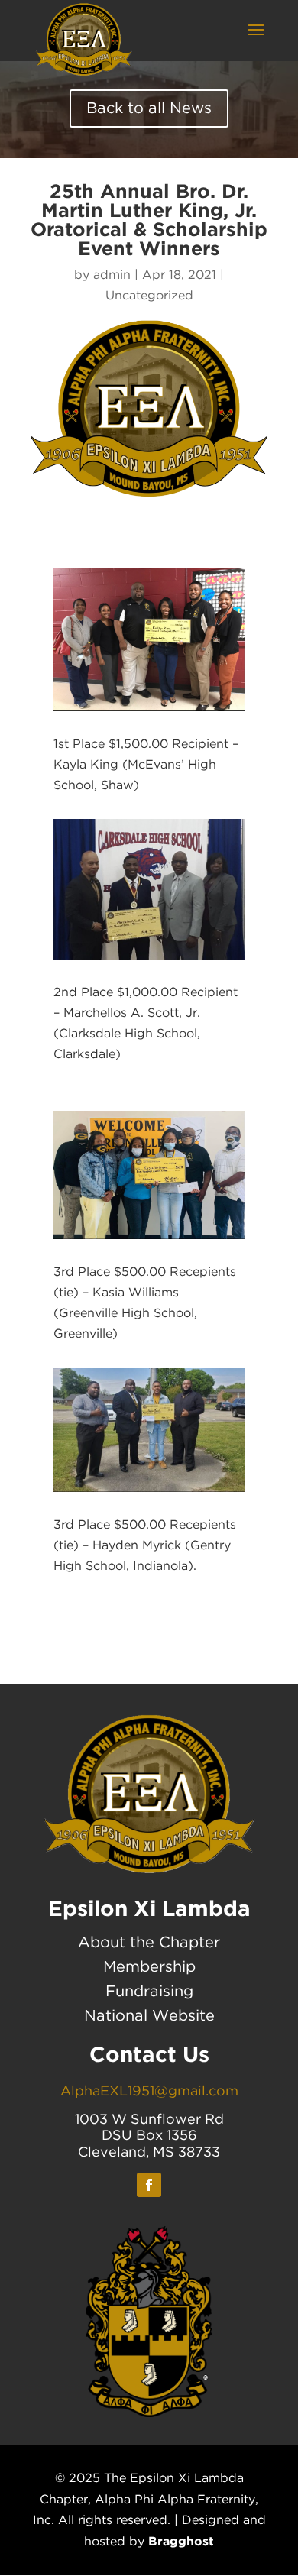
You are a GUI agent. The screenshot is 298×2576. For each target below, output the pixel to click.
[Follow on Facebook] (149, 2185)
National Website (149, 2016)
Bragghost (181, 2541)
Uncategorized (149, 296)
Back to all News (149, 108)
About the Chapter (149, 1943)
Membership (149, 1967)
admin (112, 275)
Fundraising (149, 1992)
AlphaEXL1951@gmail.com (149, 2092)
